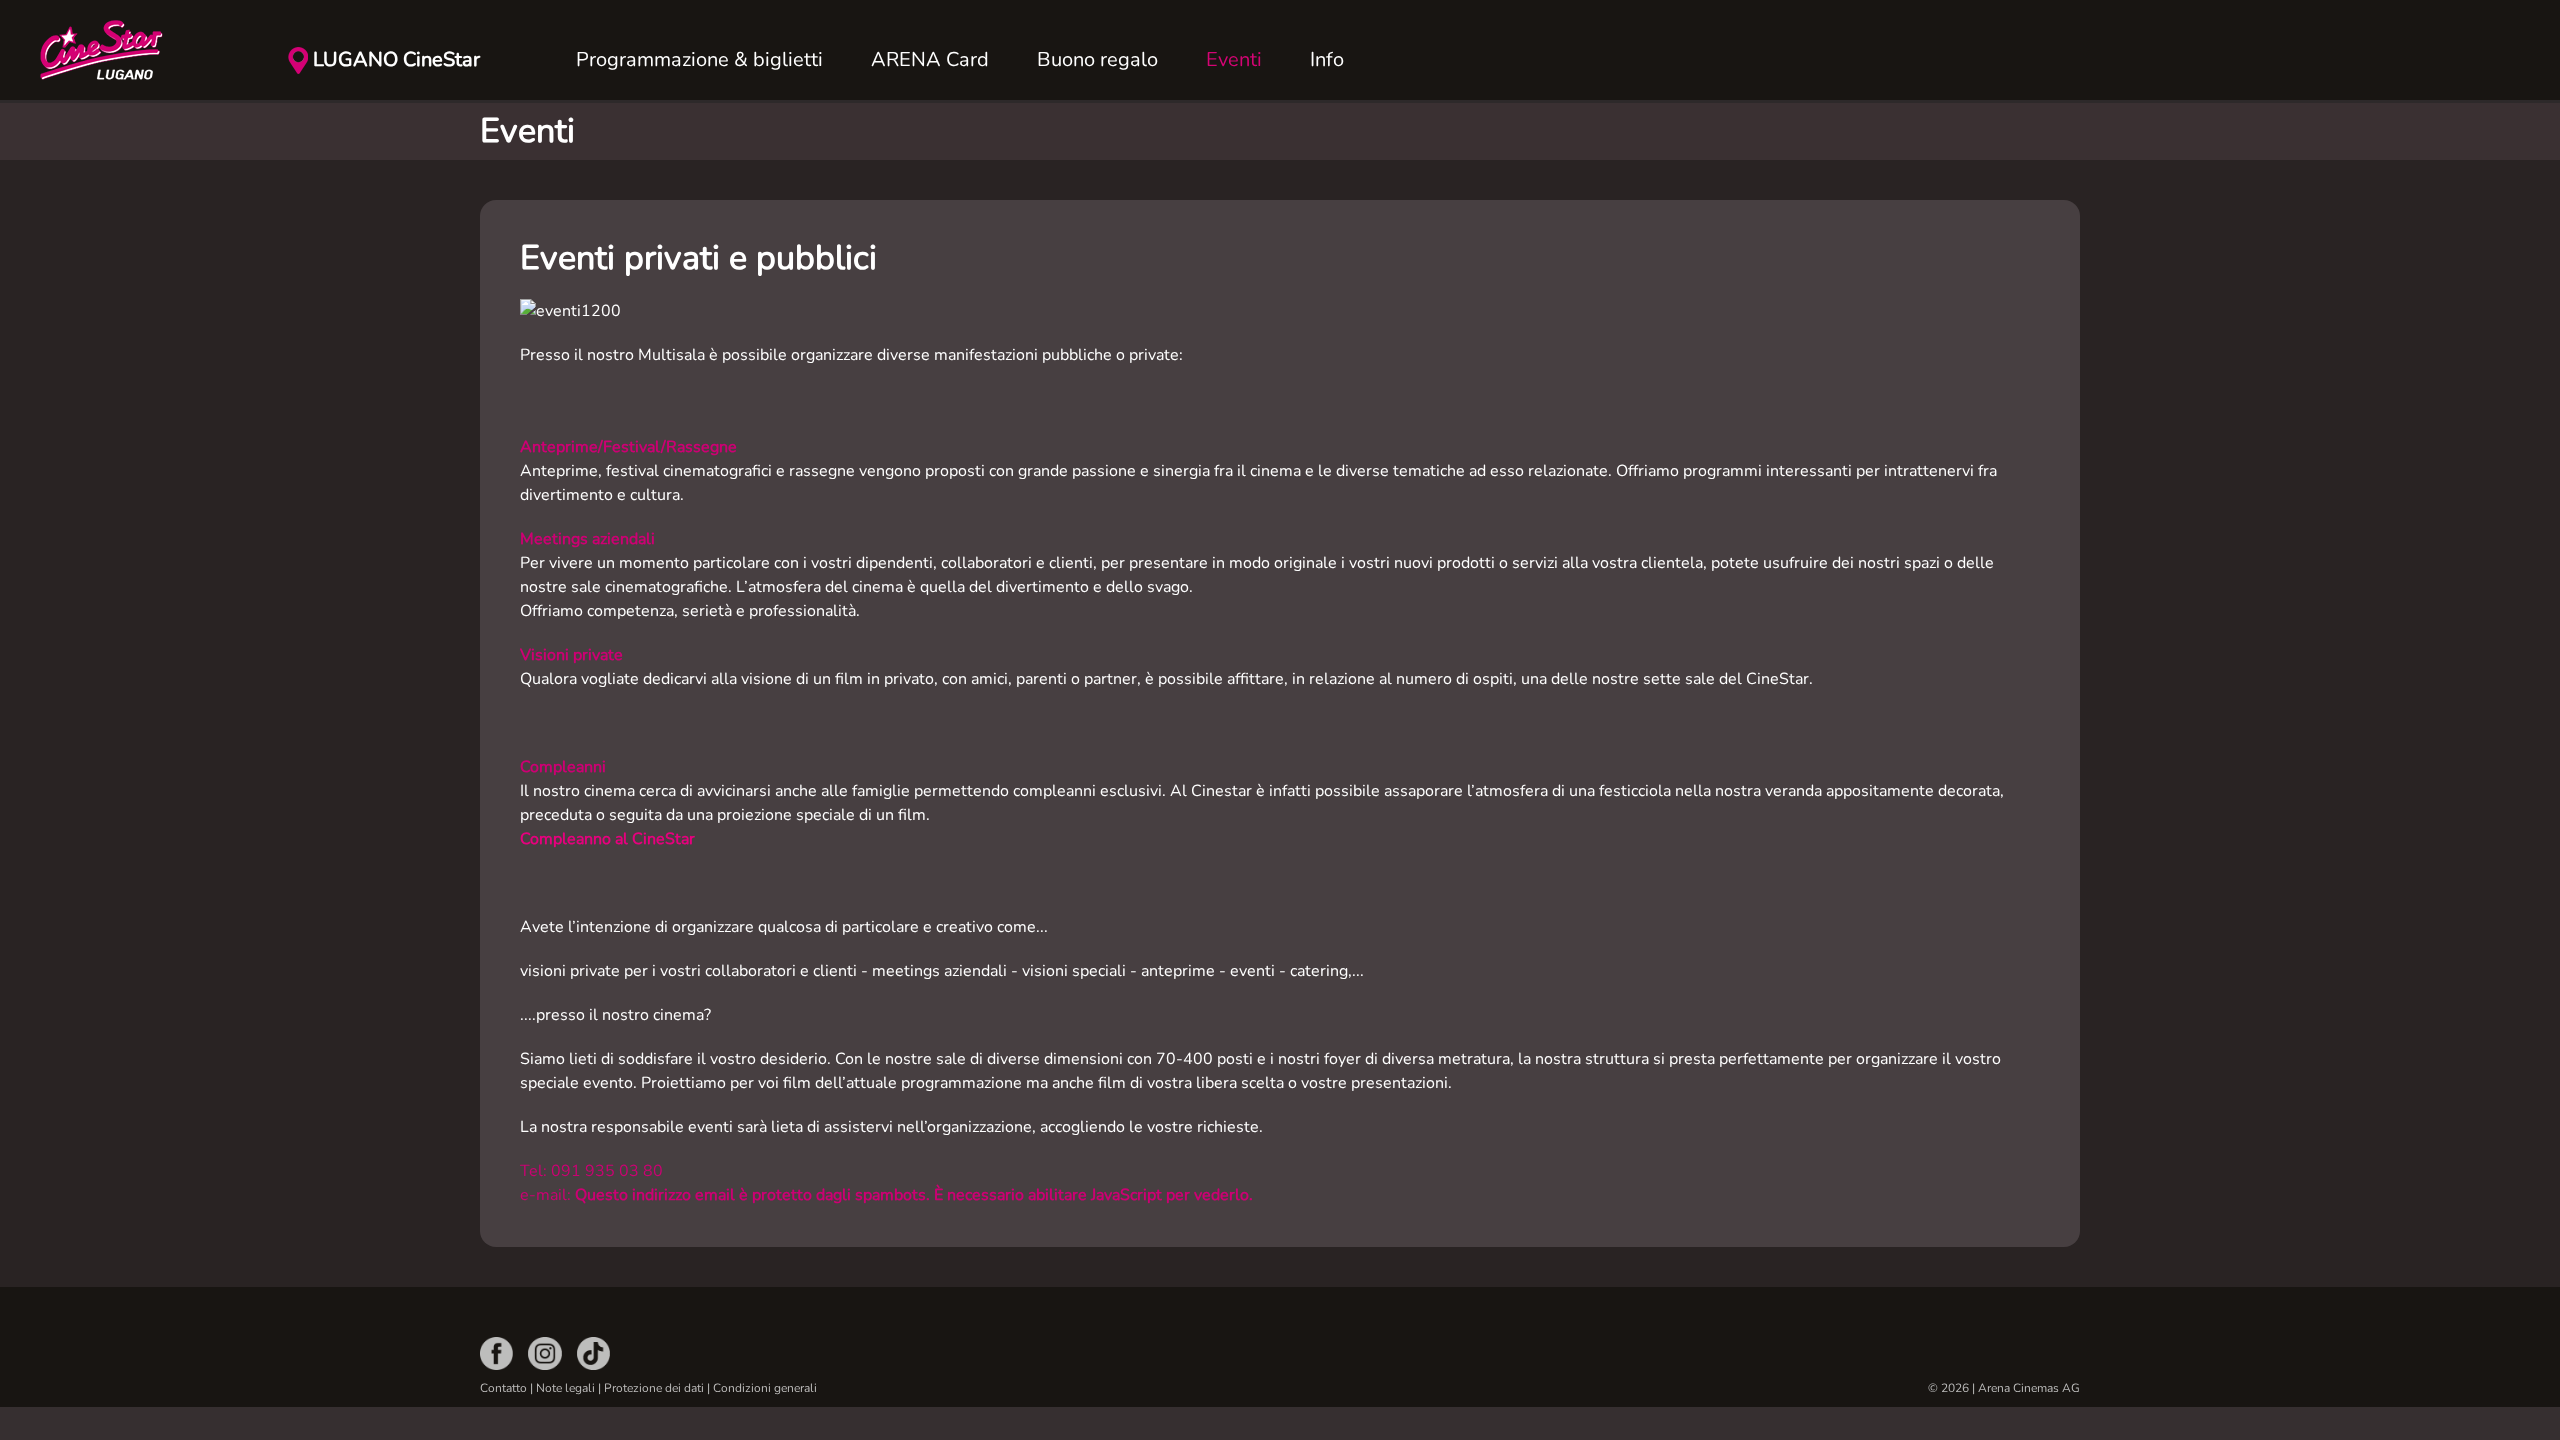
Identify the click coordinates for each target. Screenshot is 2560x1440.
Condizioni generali (765, 1388)
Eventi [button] (1234, 59)
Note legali (565, 1388)
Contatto (503, 1388)
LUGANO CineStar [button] (396, 59)
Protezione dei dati (655, 1388)
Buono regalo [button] (1097, 59)
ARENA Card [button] (930, 59)
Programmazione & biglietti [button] (699, 59)
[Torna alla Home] (140, 50)
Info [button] (1327, 59)
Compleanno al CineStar (607, 839)
